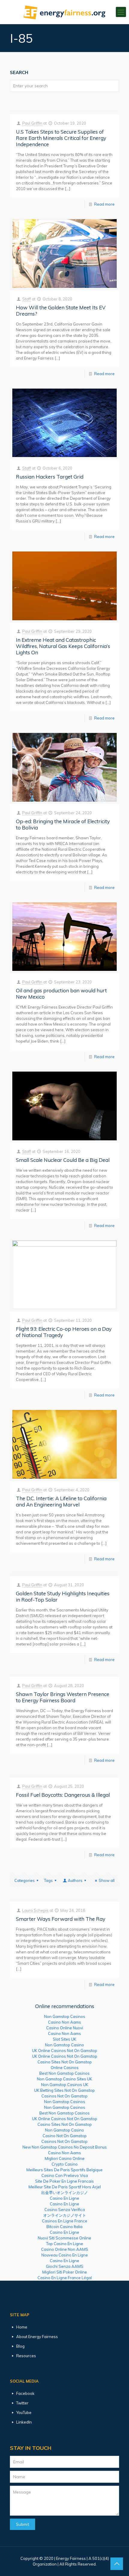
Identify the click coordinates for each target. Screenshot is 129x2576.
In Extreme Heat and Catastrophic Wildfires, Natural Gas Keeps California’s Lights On (63, 646)
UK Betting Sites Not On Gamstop (64, 2090)
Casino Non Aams (64, 2022)
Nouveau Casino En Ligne (65, 2255)
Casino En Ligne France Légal (65, 2278)
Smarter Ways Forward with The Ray (61, 1919)
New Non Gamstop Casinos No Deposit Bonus (65, 2147)
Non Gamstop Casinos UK (65, 2085)
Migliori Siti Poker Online (65, 2272)
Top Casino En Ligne (65, 2244)
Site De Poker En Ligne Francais (64, 2181)
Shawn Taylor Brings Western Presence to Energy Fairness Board (63, 1697)
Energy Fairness (71, 2558)
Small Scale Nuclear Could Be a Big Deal (63, 1160)
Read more (104, 204)
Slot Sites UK (64, 2039)
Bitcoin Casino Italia (64, 2227)
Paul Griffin (32, 123)
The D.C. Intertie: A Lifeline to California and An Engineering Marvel (61, 1501)
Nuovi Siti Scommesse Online (64, 2238)
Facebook (25, 2393)
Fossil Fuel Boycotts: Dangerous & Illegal (63, 1795)
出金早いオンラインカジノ (64, 2192)
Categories (25, 1880)
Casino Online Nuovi (65, 2028)
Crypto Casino (65, 2164)
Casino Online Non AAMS (65, 2249)
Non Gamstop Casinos (65, 2016)
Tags (48, 1880)
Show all (107, 1880)
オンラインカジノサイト (65, 2215)
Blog (20, 2346)
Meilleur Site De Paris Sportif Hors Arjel (65, 2187)
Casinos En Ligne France (65, 2221)
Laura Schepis (35, 1910)
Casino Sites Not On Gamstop (65, 2062)
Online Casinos (65, 2068)
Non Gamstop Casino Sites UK (64, 2079)
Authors (75, 1880)
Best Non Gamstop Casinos (64, 2073)
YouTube (24, 2412)
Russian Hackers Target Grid (50, 477)
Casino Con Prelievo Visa (65, 2175)
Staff (27, 299)
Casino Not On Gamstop (65, 2136)
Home (22, 2327)
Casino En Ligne (64, 2198)
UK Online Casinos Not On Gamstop (65, 2051)
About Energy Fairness (37, 2337)
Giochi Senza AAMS (65, 2266)
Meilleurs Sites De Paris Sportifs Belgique (64, 2170)
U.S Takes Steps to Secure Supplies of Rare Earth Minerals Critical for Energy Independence (61, 138)
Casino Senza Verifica (65, 2210)
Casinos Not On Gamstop (64, 2096)
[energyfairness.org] (64, 12)
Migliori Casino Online (65, 2158)
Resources (26, 2356)
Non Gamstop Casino (64, 2045)
